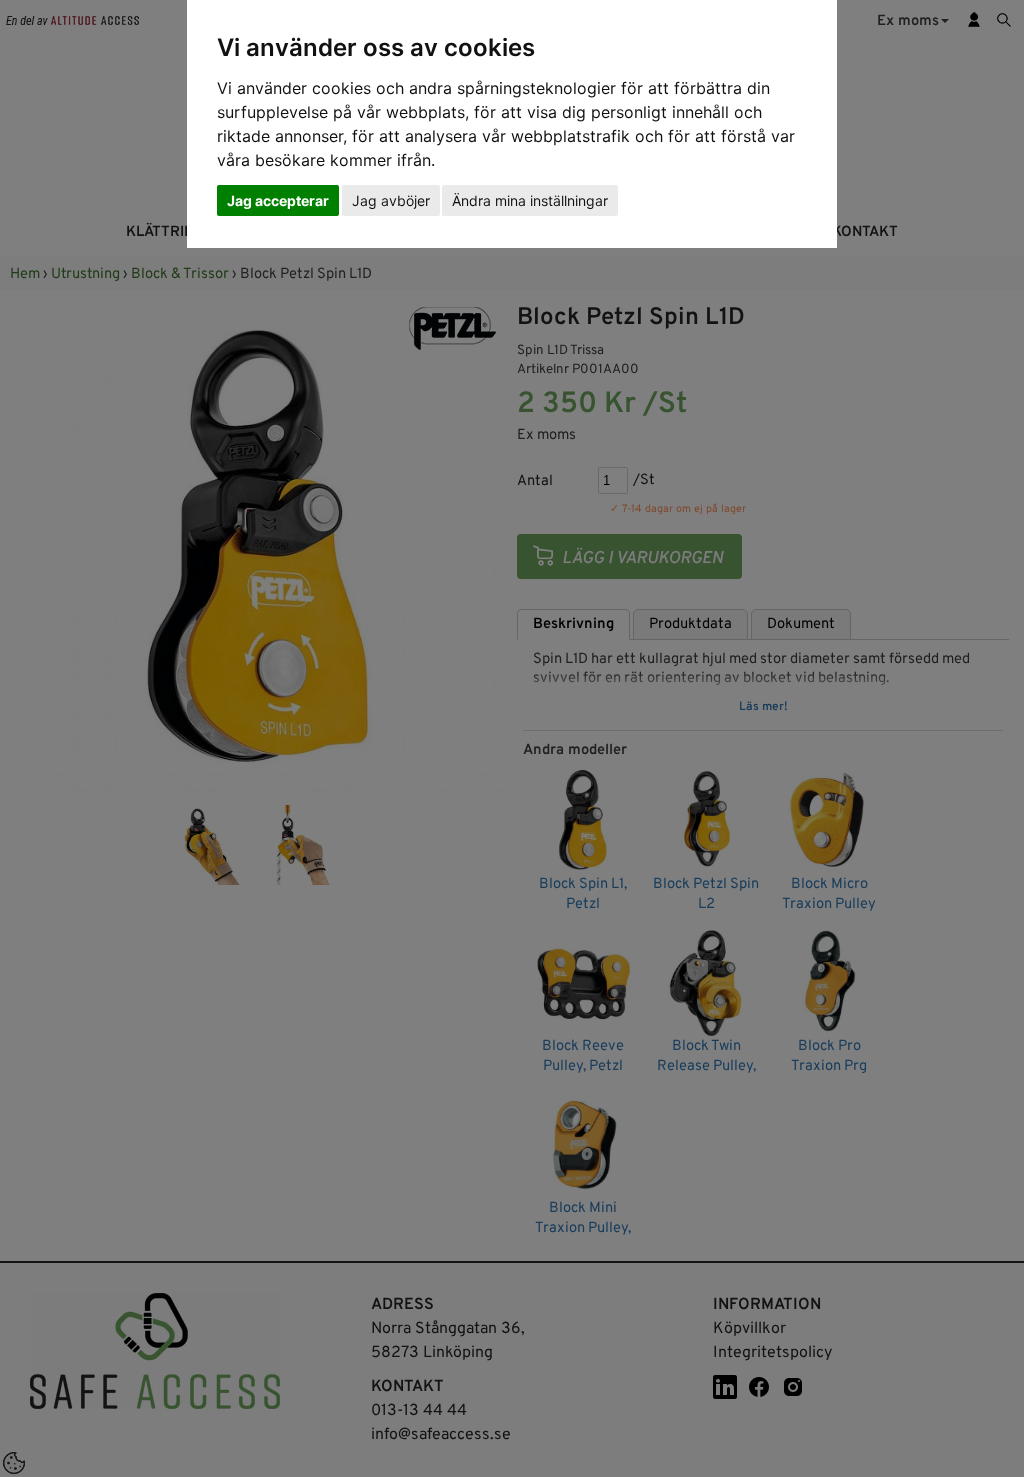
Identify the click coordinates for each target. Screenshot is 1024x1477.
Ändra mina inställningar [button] (530, 200)
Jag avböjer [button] (391, 200)
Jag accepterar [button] (278, 200)
